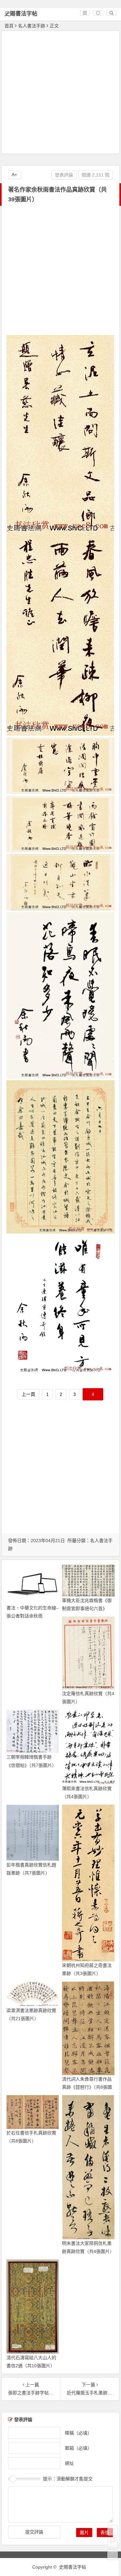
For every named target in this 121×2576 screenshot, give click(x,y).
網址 (69, 2463)
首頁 (9, 26)
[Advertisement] (60, 93)
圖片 (84, 2533)
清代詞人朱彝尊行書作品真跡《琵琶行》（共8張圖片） (87, 2087)
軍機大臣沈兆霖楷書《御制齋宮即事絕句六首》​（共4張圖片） (87, 1608)
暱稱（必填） (78, 2433)
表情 (105, 2533)
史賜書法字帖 (21, 14)
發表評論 (64, 175)
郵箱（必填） (78, 2448)
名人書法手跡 (32, 26)
